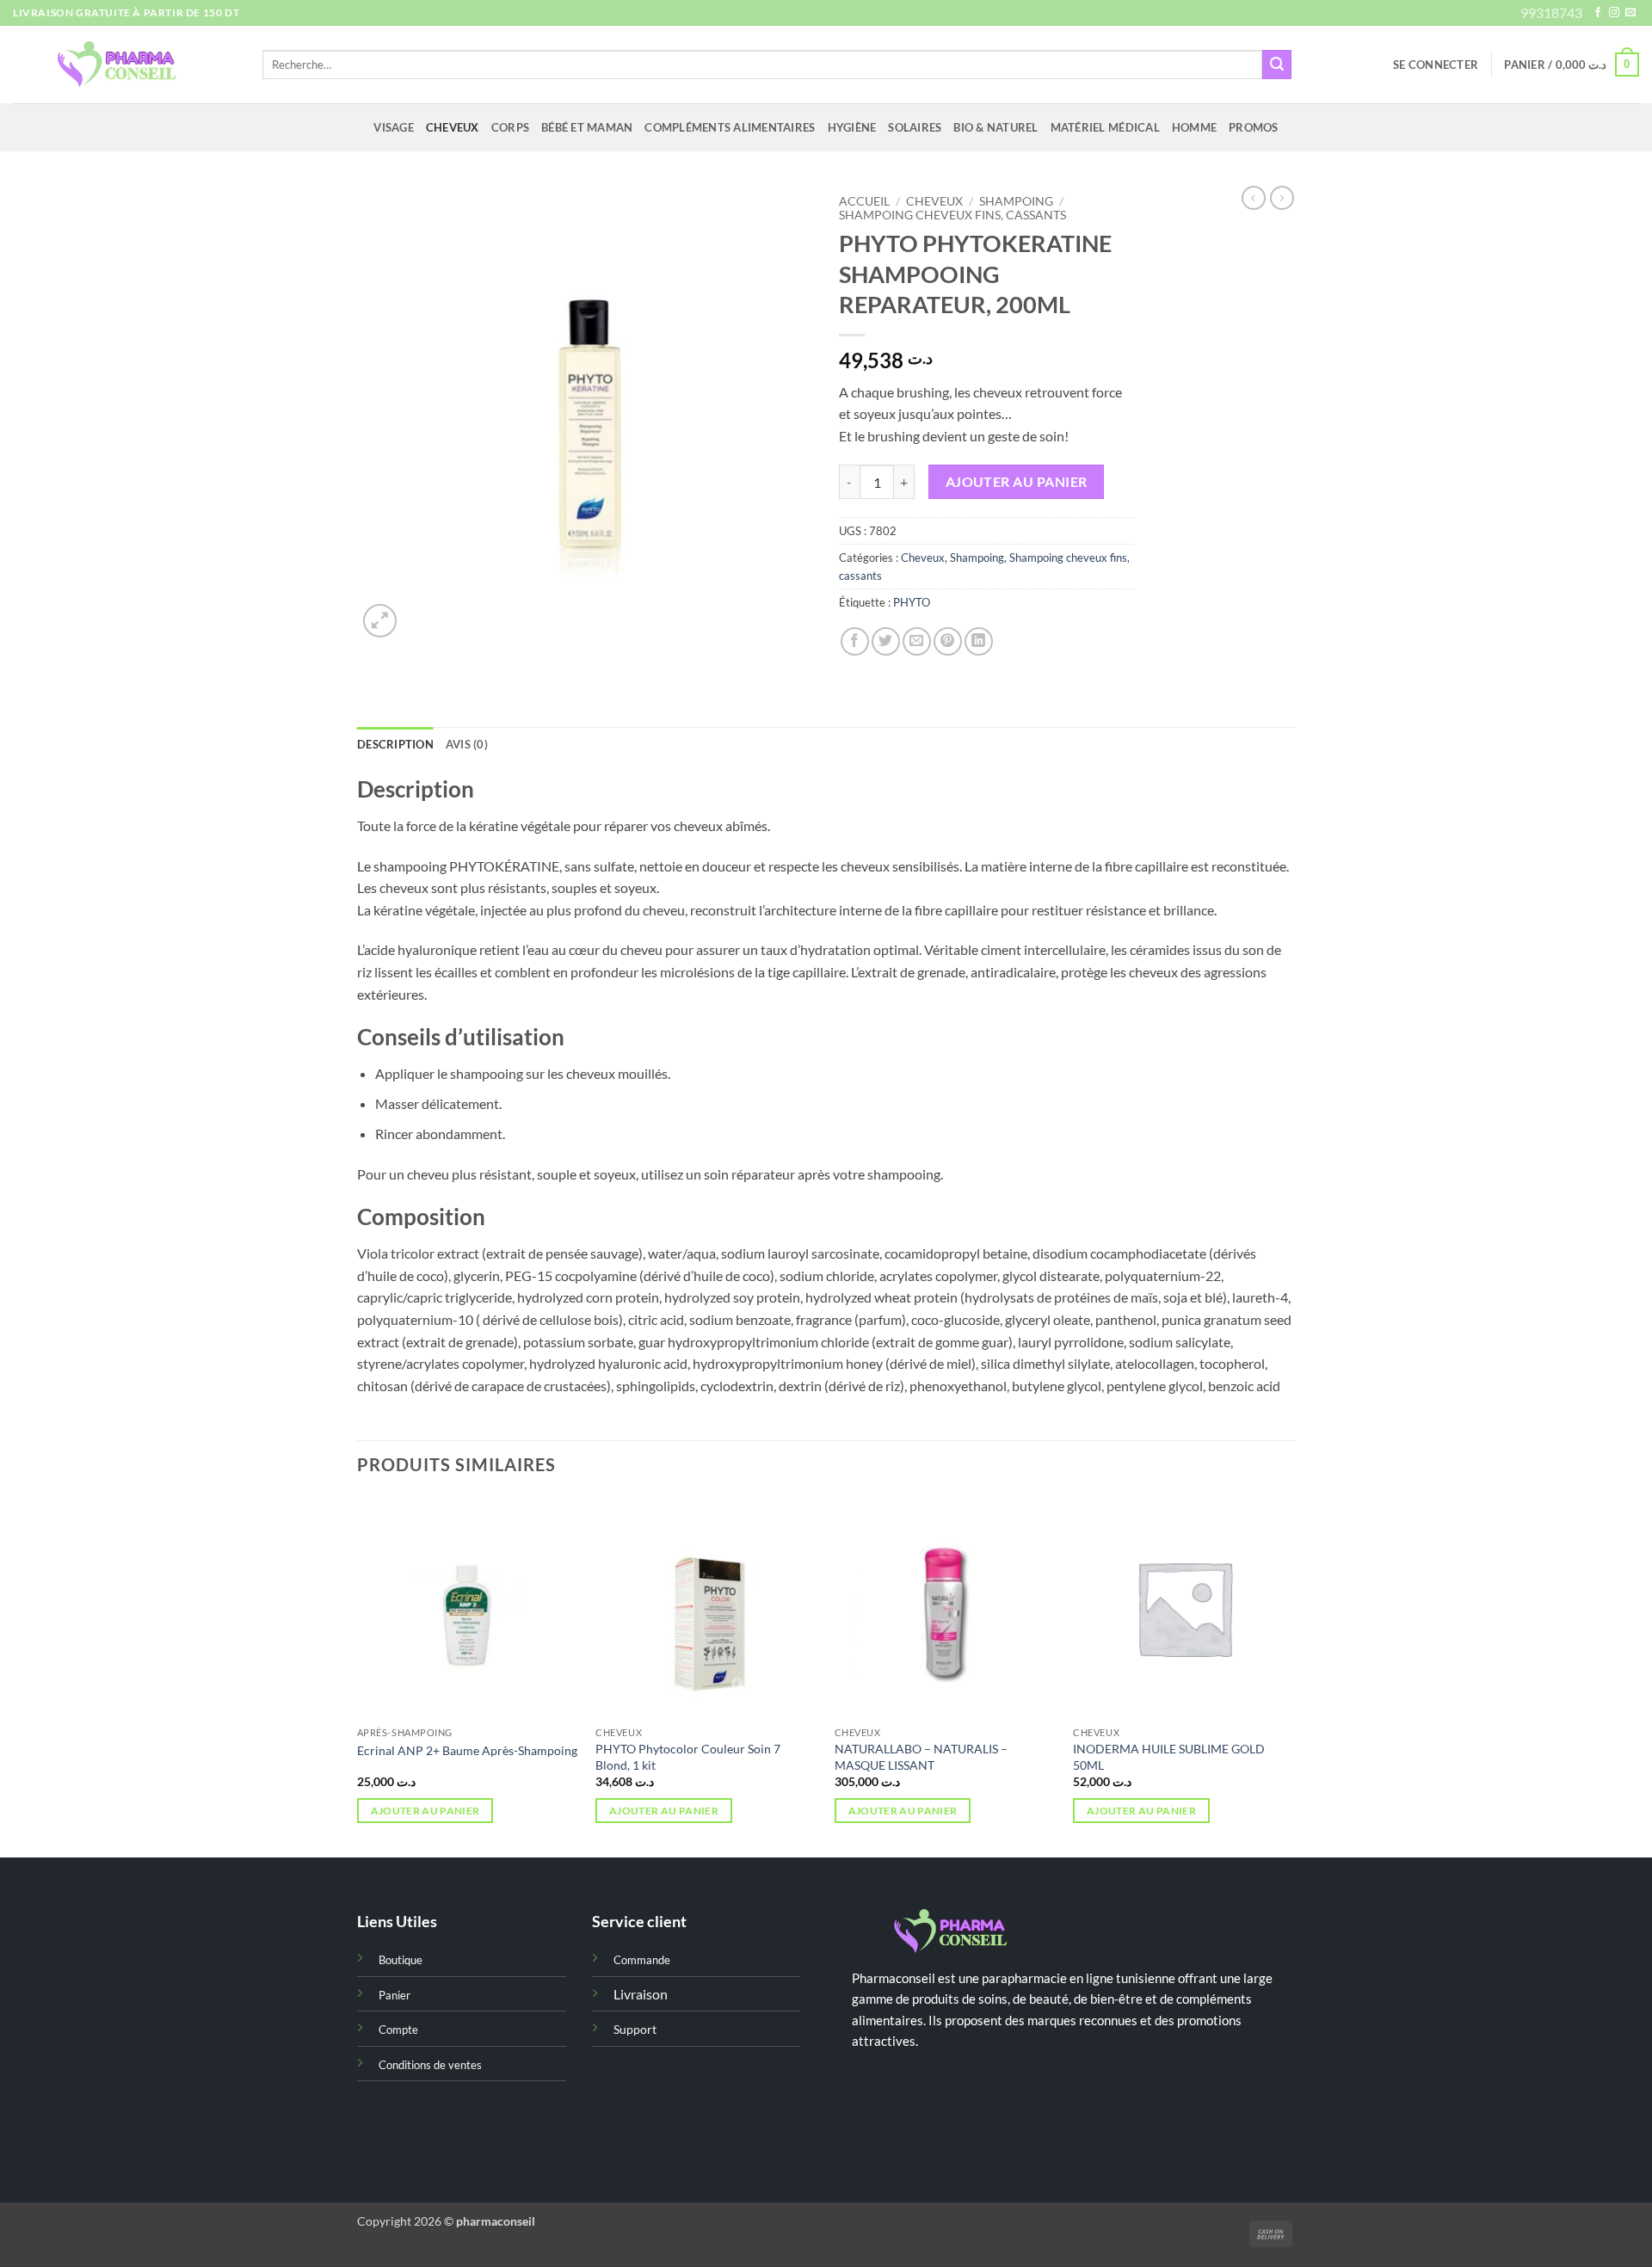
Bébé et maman (587, 127)
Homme (1194, 127)
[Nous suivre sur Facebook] (1598, 13)
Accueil (864, 201)
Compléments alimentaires (730, 127)
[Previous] (358, 1675)
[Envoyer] (1277, 65)
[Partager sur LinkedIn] (979, 641)
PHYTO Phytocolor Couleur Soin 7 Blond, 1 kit (688, 1757)
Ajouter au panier (1017, 482)
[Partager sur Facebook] (855, 641)
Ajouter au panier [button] (425, 1811)
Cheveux (453, 127)
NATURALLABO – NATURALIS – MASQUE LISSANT (921, 1757)
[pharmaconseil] (125, 65)
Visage (394, 127)
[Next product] (1254, 198)
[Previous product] (1282, 198)
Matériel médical (1105, 127)
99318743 (1551, 12)
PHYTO (912, 602)
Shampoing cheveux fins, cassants (952, 215)
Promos (1254, 127)
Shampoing (1016, 201)
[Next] (1294, 1675)
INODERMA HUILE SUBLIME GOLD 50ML (1169, 1757)
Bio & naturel (996, 127)
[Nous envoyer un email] (1630, 13)
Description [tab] (395, 744)
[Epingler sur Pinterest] (948, 641)
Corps (510, 127)
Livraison (641, 1994)
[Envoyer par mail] (917, 641)
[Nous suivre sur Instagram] (1614, 13)
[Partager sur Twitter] (886, 641)
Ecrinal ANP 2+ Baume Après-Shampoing (467, 1750)
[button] (1436, 65)
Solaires (915, 127)
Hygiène (852, 127)
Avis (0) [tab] (467, 744)
